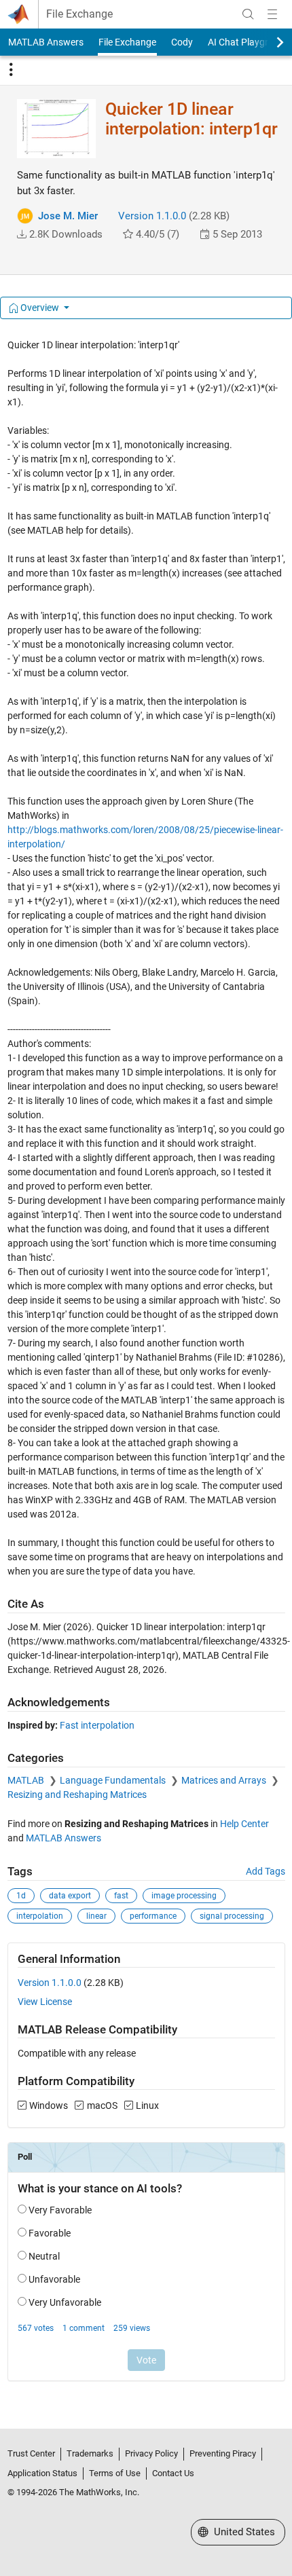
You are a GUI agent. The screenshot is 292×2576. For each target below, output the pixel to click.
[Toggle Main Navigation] (272, 14)
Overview (40, 308)
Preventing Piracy (223, 2453)
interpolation (40, 1916)
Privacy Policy (151, 2453)
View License (45, 2002)
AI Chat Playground (249, 42)
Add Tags (266, 1871)
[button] (22, 234)
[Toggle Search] (248, 14)
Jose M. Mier (68, 216)
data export (70, 1896)
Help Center (244, 1824)
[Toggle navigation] (11, 70)
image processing (184, 1896)
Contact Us (173, 2473)
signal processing (232, 1916)
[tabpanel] (146, 1369)
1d (21, 1896)
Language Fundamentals (114, 1780)
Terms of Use (115, 2473)
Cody (182, 42)
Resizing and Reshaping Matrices (77, 1795)
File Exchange (79, 14)
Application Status (42, 2473)
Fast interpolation (97, 1725)
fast (121, 1896)
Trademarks (90, 2453)
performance (153, 1916)
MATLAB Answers (46, 42)
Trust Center (31, 2453)
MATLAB (27, 1780)
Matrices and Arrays (225, 1780)
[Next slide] (268, 42)
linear (96, 1916)
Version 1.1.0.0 (152, 216)
